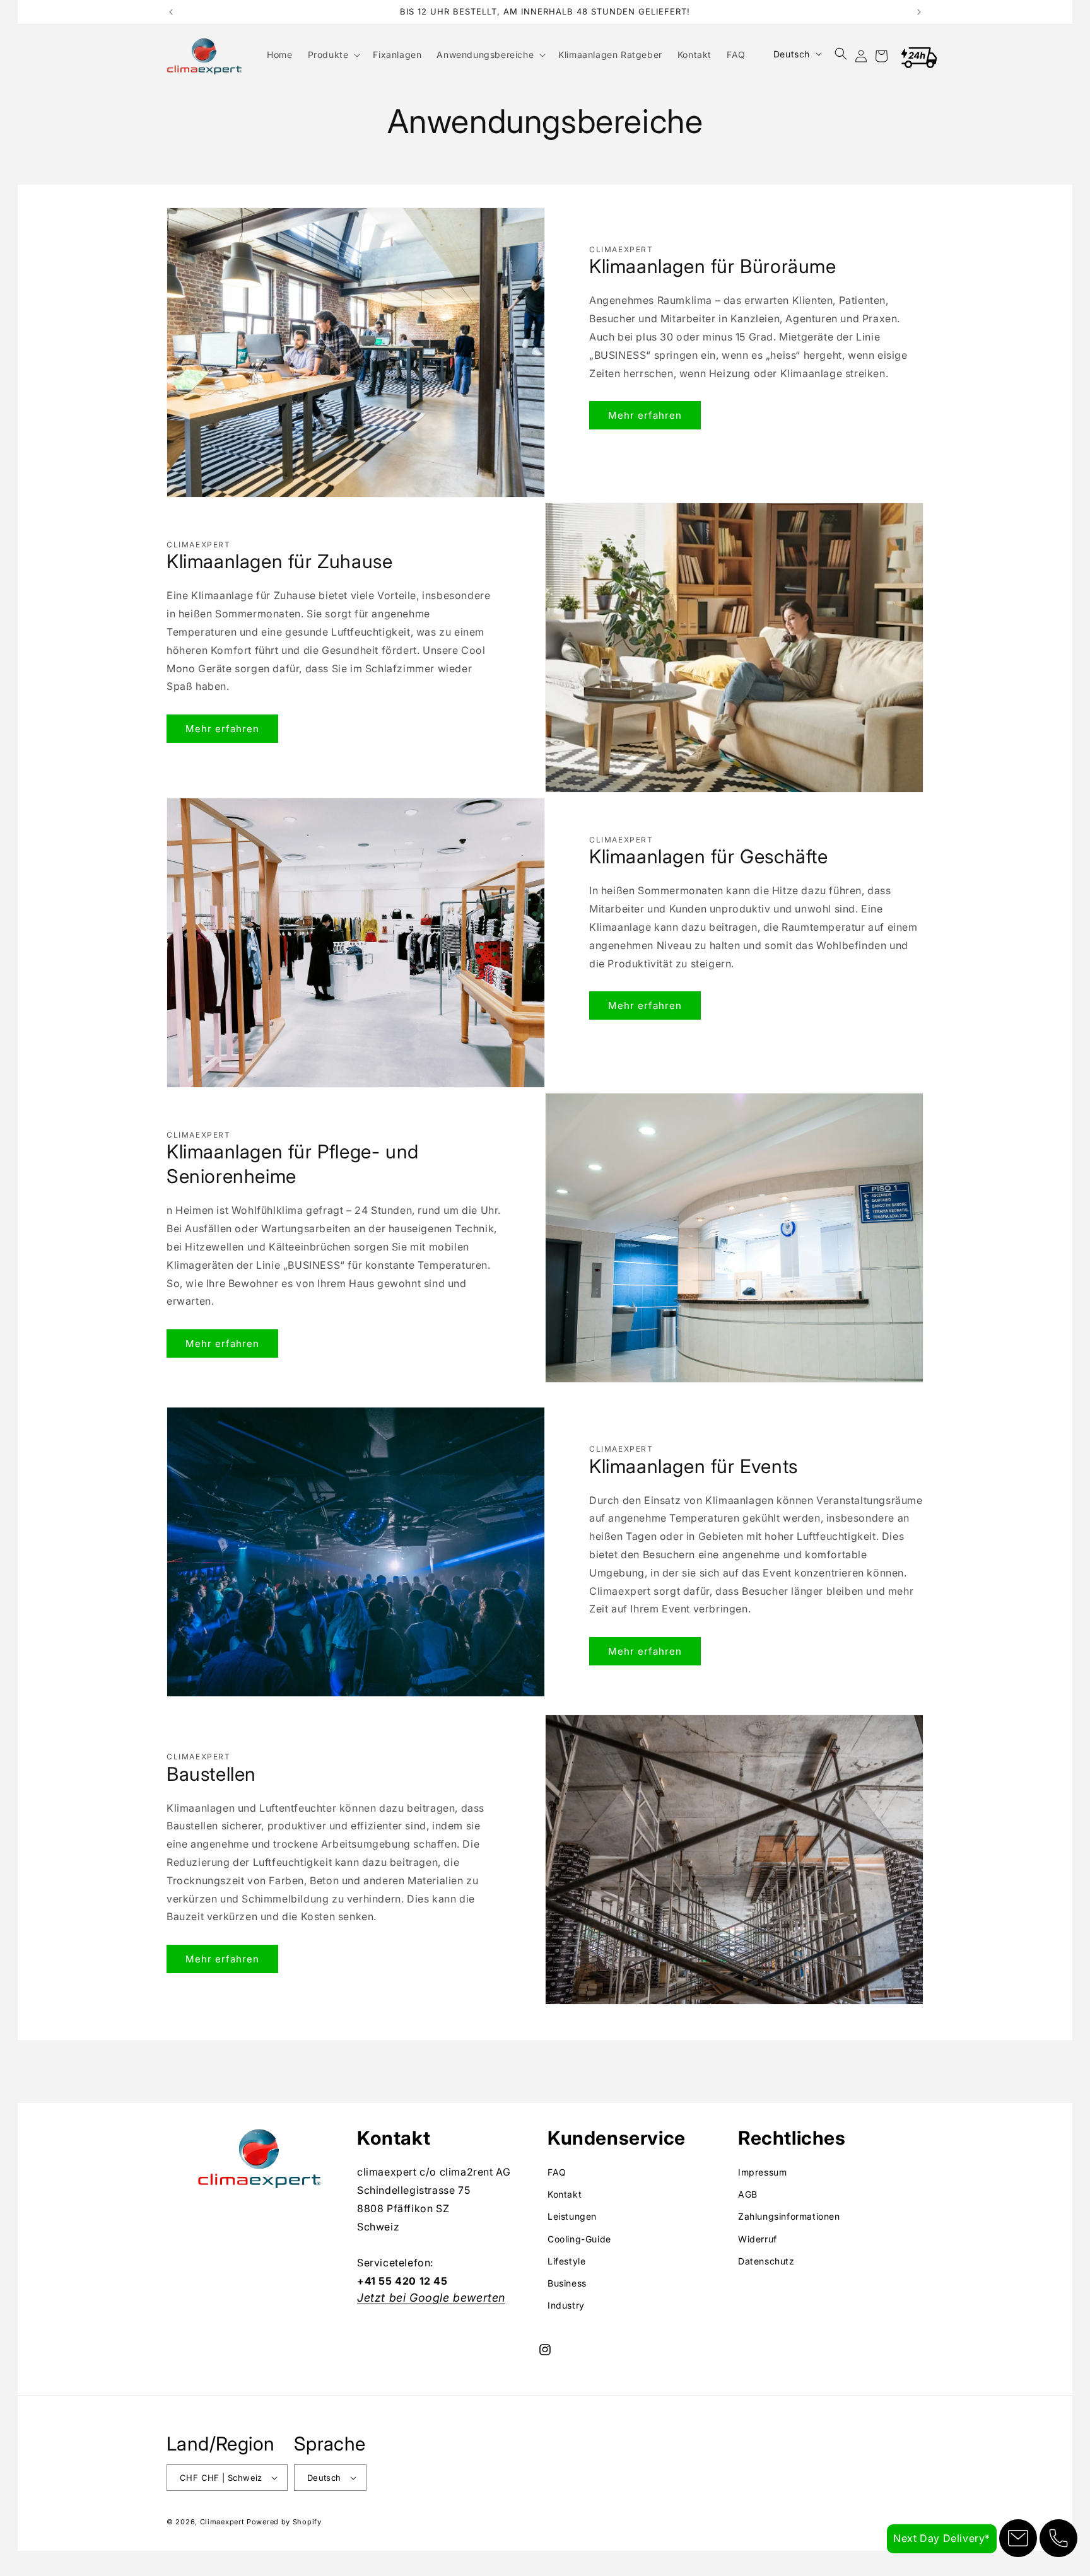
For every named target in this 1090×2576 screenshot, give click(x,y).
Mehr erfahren (645, 415)
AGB (748, 2194)
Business (567, 2283)
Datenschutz (766, 2261)
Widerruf (758, 2239)
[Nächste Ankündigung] (919, 12)
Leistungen (572, 2217)
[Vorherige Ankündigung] (171, 12)
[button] (333, 55)
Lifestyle (566, 2261)
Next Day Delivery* (942, 2538)
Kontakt (565, 2194)
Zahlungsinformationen (789, 2217)
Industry (566, 2305)
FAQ (557, 2172)
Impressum (762, 2172)
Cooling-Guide (579, 2239)
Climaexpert (222, 2522)
